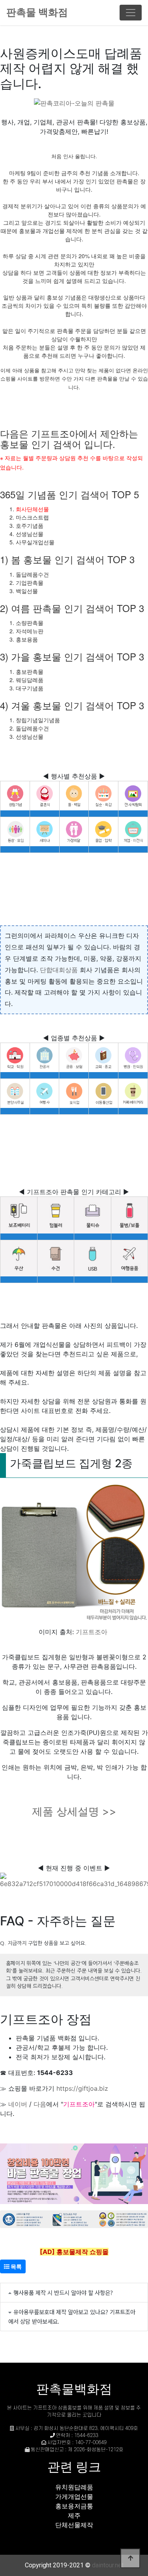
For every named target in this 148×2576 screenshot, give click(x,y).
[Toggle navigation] (131, 13)
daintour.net (108, 2565)
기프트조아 (92, 1632)
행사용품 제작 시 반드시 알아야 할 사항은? (63, 2292)
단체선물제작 (74, 2525)
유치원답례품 (74, 2487)
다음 (40, 2104)
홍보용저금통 (74, 2506)
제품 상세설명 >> (74, 1811)
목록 (16, 2266)
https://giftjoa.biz (82, 2088)
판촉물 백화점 (37, 12)
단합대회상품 (59, 970)
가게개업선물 (74, 2496)
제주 (74, 2515)
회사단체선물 (32, 509)
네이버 (18, 2104)
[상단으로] (130, 2558)
